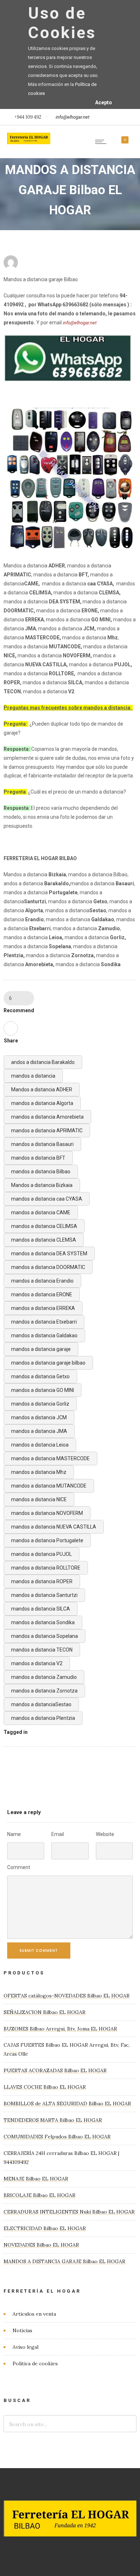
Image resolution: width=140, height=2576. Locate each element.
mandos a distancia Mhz (39, 1472)
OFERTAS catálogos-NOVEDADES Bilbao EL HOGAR (67, 1996)
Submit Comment (39, 1951)
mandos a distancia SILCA (41, 1609)
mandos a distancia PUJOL (41, 1554)
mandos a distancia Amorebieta (47, 1117)
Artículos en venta (34, 2314)
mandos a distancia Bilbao (41, 1171)
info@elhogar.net (73, 117)
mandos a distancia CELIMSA (44, 1226)
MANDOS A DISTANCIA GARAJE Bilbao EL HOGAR (64, 2261)
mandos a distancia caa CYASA (47, 1199)
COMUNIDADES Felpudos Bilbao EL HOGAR (57, 2137)
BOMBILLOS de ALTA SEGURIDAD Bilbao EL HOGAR (67, 2104)
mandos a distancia (33, 1076)
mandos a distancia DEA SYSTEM (49, 1253)
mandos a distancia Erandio (42, 1281)
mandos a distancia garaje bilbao (48, 1363)
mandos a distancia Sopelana (45, 1636)
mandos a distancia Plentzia (43, 1718)
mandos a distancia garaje (41, 1349)
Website (105, 1834)
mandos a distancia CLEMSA (44, 1240)
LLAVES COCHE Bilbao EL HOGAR (45, 2087)
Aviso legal (25, 2347)
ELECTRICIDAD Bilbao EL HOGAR (45, 2228)
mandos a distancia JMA (39, 1431)
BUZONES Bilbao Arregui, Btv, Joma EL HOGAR (60, 2029)
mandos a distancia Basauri (42, 1144)
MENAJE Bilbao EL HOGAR (36, 2179)
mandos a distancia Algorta (42, 1103)
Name (14, 1834)
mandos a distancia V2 (37, 1663)
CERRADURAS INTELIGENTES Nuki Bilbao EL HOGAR (69, 2212)
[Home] (29, 142)
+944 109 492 (28, 117)
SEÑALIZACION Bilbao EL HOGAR (45, 2012)
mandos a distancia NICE (39, 1499)
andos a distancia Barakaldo (43, 1062)
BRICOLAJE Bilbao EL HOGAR (39, 2195)
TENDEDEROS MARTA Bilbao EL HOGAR (53, 2120)
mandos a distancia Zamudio (44, 1677)
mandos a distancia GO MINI (43, 1390)
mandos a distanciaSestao (41, 1704)
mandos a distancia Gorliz (40, 1404)
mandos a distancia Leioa (40, 1445)
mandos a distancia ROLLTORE (46, 1568)
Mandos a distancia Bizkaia (42, 1185)
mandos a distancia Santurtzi (44, 1595)
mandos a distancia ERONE (42, 1294)
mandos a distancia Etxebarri (44, 1322)
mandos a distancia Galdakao (44, 1335)
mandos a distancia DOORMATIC (48, 1267)
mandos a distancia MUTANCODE (49, 1486)
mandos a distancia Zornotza (44, 1691)
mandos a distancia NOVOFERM (47, 1513)
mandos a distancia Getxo (40, 1376)
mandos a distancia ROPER (42, 1581)
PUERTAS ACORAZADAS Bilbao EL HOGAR (55, 2070)
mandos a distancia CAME (41, 1212)
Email (58, 1834)
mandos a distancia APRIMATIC (47, 1131)
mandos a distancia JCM (39, 1417)
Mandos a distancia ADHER (42, 1090)
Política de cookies (35, 2363)
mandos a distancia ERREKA (43, 1308)
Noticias (22, 2330)
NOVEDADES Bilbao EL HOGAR (41, 2245)
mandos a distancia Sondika (43, 1622)
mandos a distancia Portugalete (47, 1540)
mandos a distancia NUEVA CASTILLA (54, 1527)
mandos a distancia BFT (38, 1158)
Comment (19, 1867)
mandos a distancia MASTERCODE (50, 1458)
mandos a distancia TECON (42, 1650)
